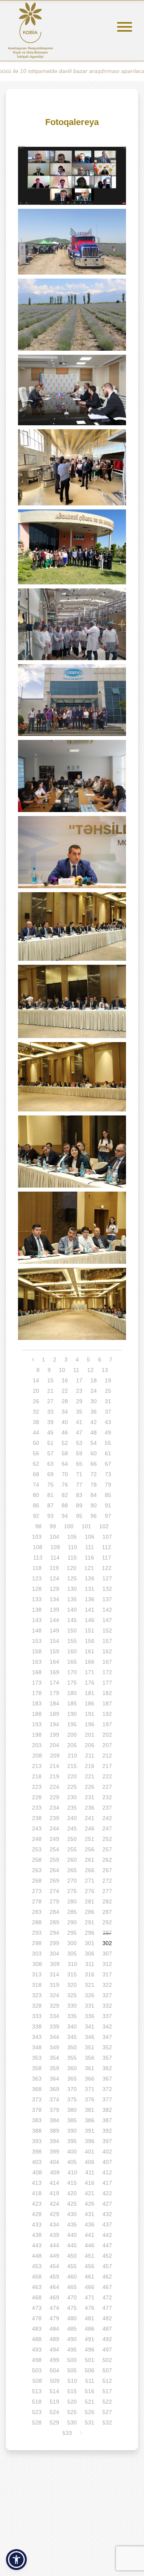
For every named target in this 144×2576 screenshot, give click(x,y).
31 (108, 1401)
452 (107, 2256)
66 (94, 1464)
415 (72, 2183)
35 (79, 1412)
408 (37, 2172)
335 (72, 2016)
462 (107, 2277)
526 (90, 2412)
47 (79, 1432)
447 (107, 2245)
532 (107, 2422)
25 (108, 1391)
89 (79, 1505)
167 (107, 1662)
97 (108, 1516)
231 (90, 1797)
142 (107, 1610)
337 (107, 2016)
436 (90, 2224)
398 (37, 2152)
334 (54, 2016)
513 (37, 2391)
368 (37, 2089)
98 (38, 1526)
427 (107, 2204)
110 (73, 1547)
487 (107, 2329)
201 (90, 1735)
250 (72, 1839)
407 (107, 2162)
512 (107, 2381)
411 (90, 2172)
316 (90, 1974)
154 (54, 1641)
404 (54, 2162)
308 (37, 1964)
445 (72, 2245)
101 (86, 1526)
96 (94, 1516)
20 (36, 1391)
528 (37, 2422)
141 (90, 1610)
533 (67, 2433)
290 (72, 1922)
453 (37, 2266)
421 (90, 2193)
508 (37, 2381)
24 (94, 1391)
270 (72, 1881)
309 (55, 1964)
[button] (16, 2560)
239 (54, 1818)
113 (38, 1558)
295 (72, 1933)
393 (37, 2141)
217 (107, 1766)
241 (90, 1818)
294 (54, 1933)
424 (54, 2204)
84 (94, 1495)
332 (107, 2006)
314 (54, 1974)
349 (54, 2047)
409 (55, 2172)
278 (37, 1901)
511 (90, 2381)
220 (72, 1776)
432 (107, 2214)
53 (79, 1443)
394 (54, 2141)
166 (90, 1662)
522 (107, 2402)
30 (94, 1401)
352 (107, 2047)
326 (90, 1995)
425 (72, 2204)
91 (108, 1505)
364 (54, 2079)
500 (72, 2360)
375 (72, 2099)
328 (37, 2006)
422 (107, 2193)
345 (72, 2037)
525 (72, 2412)
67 (108, 1464)
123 (37, 1578)
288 (37, 1922)
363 (37, 2079)
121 (89, 1568)
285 (72, 1912)
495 (72, 2350)
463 (37, 2287)
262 (107, 1860)
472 (107, 2297)
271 (90, 1881)
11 (76, 1370)
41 (79, 1422)
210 (72, 1756)
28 (65, 1401)
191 (90, 1714)
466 (90, 2287)
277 (107, 1891)
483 (37, 2329)
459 (54, 2277)
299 (54, 1943)
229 (54, 1797)
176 (90, 1683)
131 (90, 1589)
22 (65, 1391)
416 (90, 2183)
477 (107, 2308)
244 (54, 1828)
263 (37, 1870)
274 (54, 1891)
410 (72, 2172)
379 (54, 2110)
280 (72, 1901)
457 (107, 2266)
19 (108, 1380)
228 (37, 1797)
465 (72, 2287)
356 (90, 2058)
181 (90, 1693)
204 (54, 1745)
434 (54, 2224)
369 (54, 2089)
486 (90, 2329)
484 (54, 2329)
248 (37, 1839)
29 (79, 1401)
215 (72, 1766)
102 (104, 1526)
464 (54, 2287)
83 (79, 1495)
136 (90, 1599)
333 (37, 2016)
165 (72, 1662)
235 (72, 1808)
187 (107, 1703)
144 (54, 1620)
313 (37, 1974)
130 (72, 1589)
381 (90, 2110)
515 (72, 2391)
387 (107, 2120)
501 (90, 2360)
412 (107, 2172)
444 (54, 2245)
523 (37, 2412)
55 (108, 1443)
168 (37, 1672)
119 (54, 1568)
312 (107, 1964)
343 (37, 2037)
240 (72, 1818)
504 (54, 2370)
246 (90, 1828)
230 (72, 1797)
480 (72, 2318)
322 (107, 1985)
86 (36, 1505)
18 (94, 1380)
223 (37, 1787)
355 (72, 2058)
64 (65, 1464)
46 (65, 1432)
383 (37, 2120)
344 (54, 2037)
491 (90, 2339)
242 (107, 1818)
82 (65, 1495)
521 (90, 2402)
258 (37, 1860)
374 (54, 2099)
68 (36, 1474)
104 (54, 1537)
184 (54, 1703)
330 (72, 2006)
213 (37, 1766)
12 (90, 1370)
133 (37, 1599)
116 (89, 1558)
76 (65, 1485)
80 (36, 1495)
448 (37, 2256)
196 (90, 1724)
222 (107, 1776)
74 (36, 1485)
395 (72, 2141)
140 (72, 1610)
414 (54, 2183)
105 (72, 1537)
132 (107, 1589)
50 (36, 1443)
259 (54, 1860)
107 (107, 1537)
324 (54, 1995)
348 (37, 2047)
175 (72, 1683)
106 (90, 1537)
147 (107, 1620)
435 (72, 2224)
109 (55, 1547)
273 (37, 1891)
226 (90, 1787)
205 (72, 1745)
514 (54, 2391)
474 (54, 2308)
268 (37, 1881)
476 (90, 2308)
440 (72, 2235)
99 (53, 1526)
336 (90, 2016)
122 (107, 1568)
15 (50, 1380)
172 (107, 1672)
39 (50, 1422)
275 (72, 1891)
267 (107, 1870)
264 (54, 1870)
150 (72, 1630)
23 (79, 1391)
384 (54, 2120)
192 (107, 1714)
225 (72, 1787)
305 (72, 1954)
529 (54, 2422)
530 (72, 2422)
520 (72, 2402)
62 (36, 1464)
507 (107, 2370)
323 (37, 1995)
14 (36, 1380)
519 (54, 2402)
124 (54, 1578)
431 (90, 2214)
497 (107, 2350)
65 (79, 1464)
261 (90, 1860)
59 (79, 1453)
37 (108, 1412)
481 (90, 2318)
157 (107, 1641)
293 (37, 1933)
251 (90, 1839)
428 (37, 2214)
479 (54, 2318)
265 (72, 1870)
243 (37, 1828)
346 (90, 2037)
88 (65, 1505)
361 (90, 2068)
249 (54, 1839)
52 (65, 1443)
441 (90, 2235)
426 (90, 2204)
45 (50, 1432)
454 (54, 2266)
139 (54, 1610)
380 (72, 2110)
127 (107, 1578)
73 (108, 1474)
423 (37, 2204)
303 (37, 1954)
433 (37, 2224)
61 (108, 1453)
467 (107, 2287)
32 (36, 1412)
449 (54, 2256)
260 (72, 1860)
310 (72, 1964)
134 (54, 1599)
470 (72, 2297)
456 (90, 2266)
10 (62, 1370)
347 (107, 2037)
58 (65, 1453)
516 (90, 2391)
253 (37, 1849)
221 (90, 1776)
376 (90, 2099)
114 (55, 1558)
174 (54, 1683)
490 (72, 2339)
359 (54, 2068)
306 (90, 1954)
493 (37, 2350)
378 (37, 2110)
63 (50, 1464)
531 (90, 2422)
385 (72, 2120)
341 (90, 2026)
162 (107, 1651)
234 (54, 1808)
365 (72, 2079)
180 (72, 1693)
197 (107, 1724)
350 (72, 2047)
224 (54, 1787)
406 (90, 2162)
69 (50, 1474)
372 (107, 2089)
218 (37, 1776)
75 (50, 1485)
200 (72, 1735)
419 (54, 2193)
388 (37, 2131)
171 (90, 1672)
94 (65, 1516)
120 (72, 1568)
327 (107, 1995)
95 (79, 1516)
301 (90, 1943)
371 (90, 2089)
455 (72, 2266)
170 (72, 1672)
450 (72, 2256)
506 (90, 2370)
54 (94, 1443)
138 (37, 1610)
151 (90, 1630)
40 (65, 1422)
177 (107, 1683)
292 (107, 1922)
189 (54, 1714)
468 (37, 2297)
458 (37, 2277)
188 (37, 1714)
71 (79, 1474)
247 (107, 1828)
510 (72, 2381)
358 (37, 2068)
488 (37, 2339)
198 (37, 1735)
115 (72, 1558)
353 (37, 2058)
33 (50, 1412)
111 (90, 1547)
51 (50, 1443)
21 (50, 1391)
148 (37, 1630)
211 (90, 1756)
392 (107, 2131)
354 (54, 2058)
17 (79, 1380)
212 (107, 1756)
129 (54, 1589)
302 (107, 1943)
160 (72, 1651)
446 (90, 2245)
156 (90, 1641)
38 (36, 1422)
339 (54, 2026)
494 (54, 2350)
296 (90, 1933)
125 (72, 1578)
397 (107, 2141)
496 (90, 2350)
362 (107, 2068)
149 (54, 1630)
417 (107, 2183)
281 (90, 1901)
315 (72, 1974)
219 (54, 1776)
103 (37, 1537)
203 (37, 1745)
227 (107, 1787)
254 (54, 1849)
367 (107, 2079)
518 (37, 2402)
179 (54, 1693)
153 (37, 1641)
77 (79, 1485)
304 (54, 1954)
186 (90, 1703)
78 (94, 1485)
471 (90, 2297)
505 (72, 2370)
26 (36, 1401)
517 (107, 2391)
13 (105, 1370)
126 (90, 1578)
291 (90, 1922)
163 (37, 1662)
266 (90, 1870)
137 (107, 1599)
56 (36, 1453)
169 (54, 1672)
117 (107, 1558)
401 (90, 2152)
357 (107, 2058)
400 (72, 2152)
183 (37, 1703)
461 (90, 2277)
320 (72, 1985)
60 (94, 1453)
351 (90, 2047)
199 (54, 1735)
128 (37, 1589)
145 (72, 1620)
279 (54, 1901)
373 (37, 2099)
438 (37, 2235)
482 (107, 2318)
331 (90, 2006)
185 (72, 1703)
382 (107, 2110)
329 (54, 2006)
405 (72, 2162)
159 (54, 1651)
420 (72, 2193)
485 (72, 2329)
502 (107, 2360)
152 (107, 1630)
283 (37, 1912)
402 (107, 2152)
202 (107, 1735)
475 (72, 2308)
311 (90, 1964)
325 (72, 1995)
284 (54, 1912)
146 (90, 1620)
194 (54, 1724)
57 (50, 1453)
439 (54, 2235)
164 (54, 1662)
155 (72, 1641)
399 (54, 2152)
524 (54, 2412)
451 (90, 2256)
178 (37, 1693)
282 (107, 1901)
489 (54, 2339)
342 (107, 2026)
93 (50, 1516)
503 (37, 2370)
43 (108, 1422)
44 (36, 1432)
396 (90, 2141)
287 (107, 1912)
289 (54, 1922)
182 (107, 1693)
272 (107, 1881)
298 (37, 1943)
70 (65, 1474)
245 (72, 1828)
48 (94, 1432)
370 (72, 2089)
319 (54, 1985)
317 (107, 1974)
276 (90, 1891)
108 (38, 1547)
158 (37, 1651)
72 (94, 1474)
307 (107, 1954)
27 (50, 1401)
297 (107, 1933)
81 (50, 1495)
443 (37, 2245)
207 (107, 1745)
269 (54, 1881)
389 (54, 2131)
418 (37, 2193)
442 (107, 2235)
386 (90, 2120)
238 (37, 1818)
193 (37, 1724)
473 (37, 2308)
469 (54, 2297)
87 (50, 1505)
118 (37, 1568)
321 (90, 1985)
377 (107, 2099)
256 (90, 1849)
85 (108, 1495)
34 (65, 1412)
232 (107, 1797)
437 (107, 2224)
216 (90, 1766)
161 (90, 1651)
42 (94, 1422)
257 (107, 1849)
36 (94, 1412)
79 (108, 1485)
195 (72, 1724)
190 (72, 1714)
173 (37, 1683)
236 (90, 1808)
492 (107, 2339)
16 (65, 1380)
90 (94, 1505)
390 (72, 2131)
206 (90, 1745)
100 (69, 1526)
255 (72, 1849)
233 (37, 1808)
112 (107, 1547)
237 (107, 1808)
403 (37, 2162)
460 (72, 2277)
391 (90, 2131)
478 (37, 2318)
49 (108, 1432)
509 (55, 2381)
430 (72, 2214)
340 (72, 2026)
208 (37, 1756)
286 (90, 1912)
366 (90, 2079)
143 (37, 1620)
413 (37, 2183)
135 (72, 1599)
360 (72, 2068)
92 (36, 1516)
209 (55, 1756)
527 (107, 2412)
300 (72, 1943)
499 (54, 2360)
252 (107, 1839)
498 (37, 2360)
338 (37, 2026)
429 (54, 2214)
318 (37, 1985)
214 (54, 1766)
